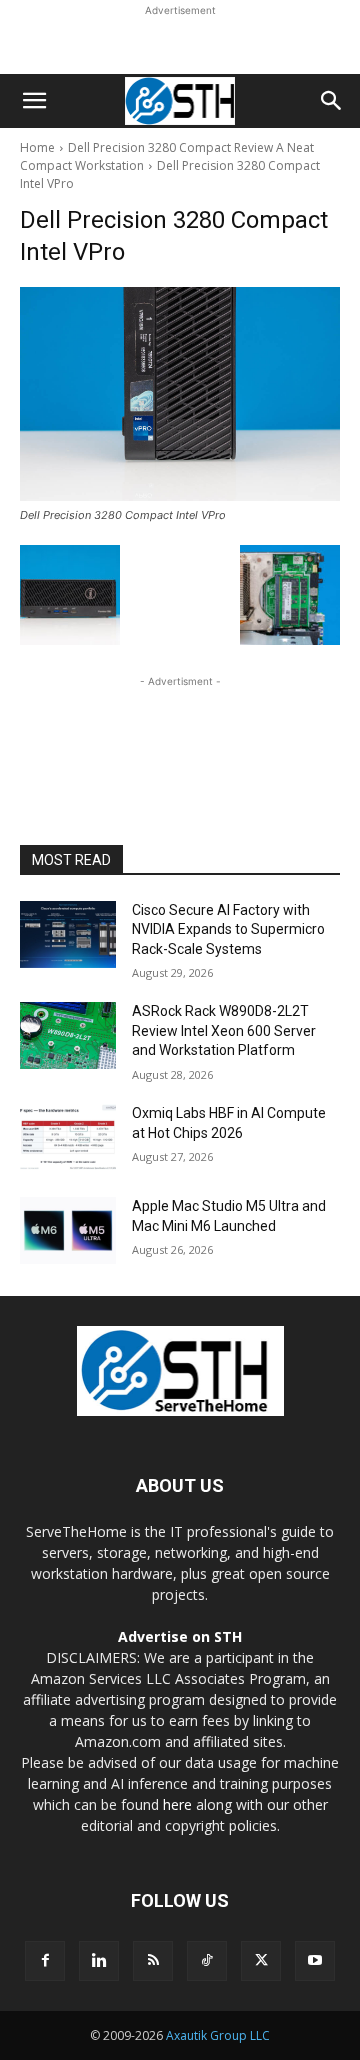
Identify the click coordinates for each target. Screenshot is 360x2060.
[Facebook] (45, 1961)
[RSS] (153, 1961)
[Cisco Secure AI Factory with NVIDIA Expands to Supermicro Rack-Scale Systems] (68, 934)
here (177, 1804)
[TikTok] (207, 1961)
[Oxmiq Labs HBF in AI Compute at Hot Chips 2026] (68, 1137)
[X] (261, 1961)
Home (37, 147)
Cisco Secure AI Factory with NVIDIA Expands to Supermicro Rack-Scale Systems (228, 929)
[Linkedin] (99, 1961)
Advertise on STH (180, 1636)
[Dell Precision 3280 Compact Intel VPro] (180, 394)
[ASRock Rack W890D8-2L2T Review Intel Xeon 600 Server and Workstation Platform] (68, 1035)
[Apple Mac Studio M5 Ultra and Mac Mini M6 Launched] (68, 1230)
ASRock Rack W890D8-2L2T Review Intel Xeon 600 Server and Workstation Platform (224, 1030)
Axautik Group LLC (218, 2035)
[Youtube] (315, 1961)
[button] (34, 101)
